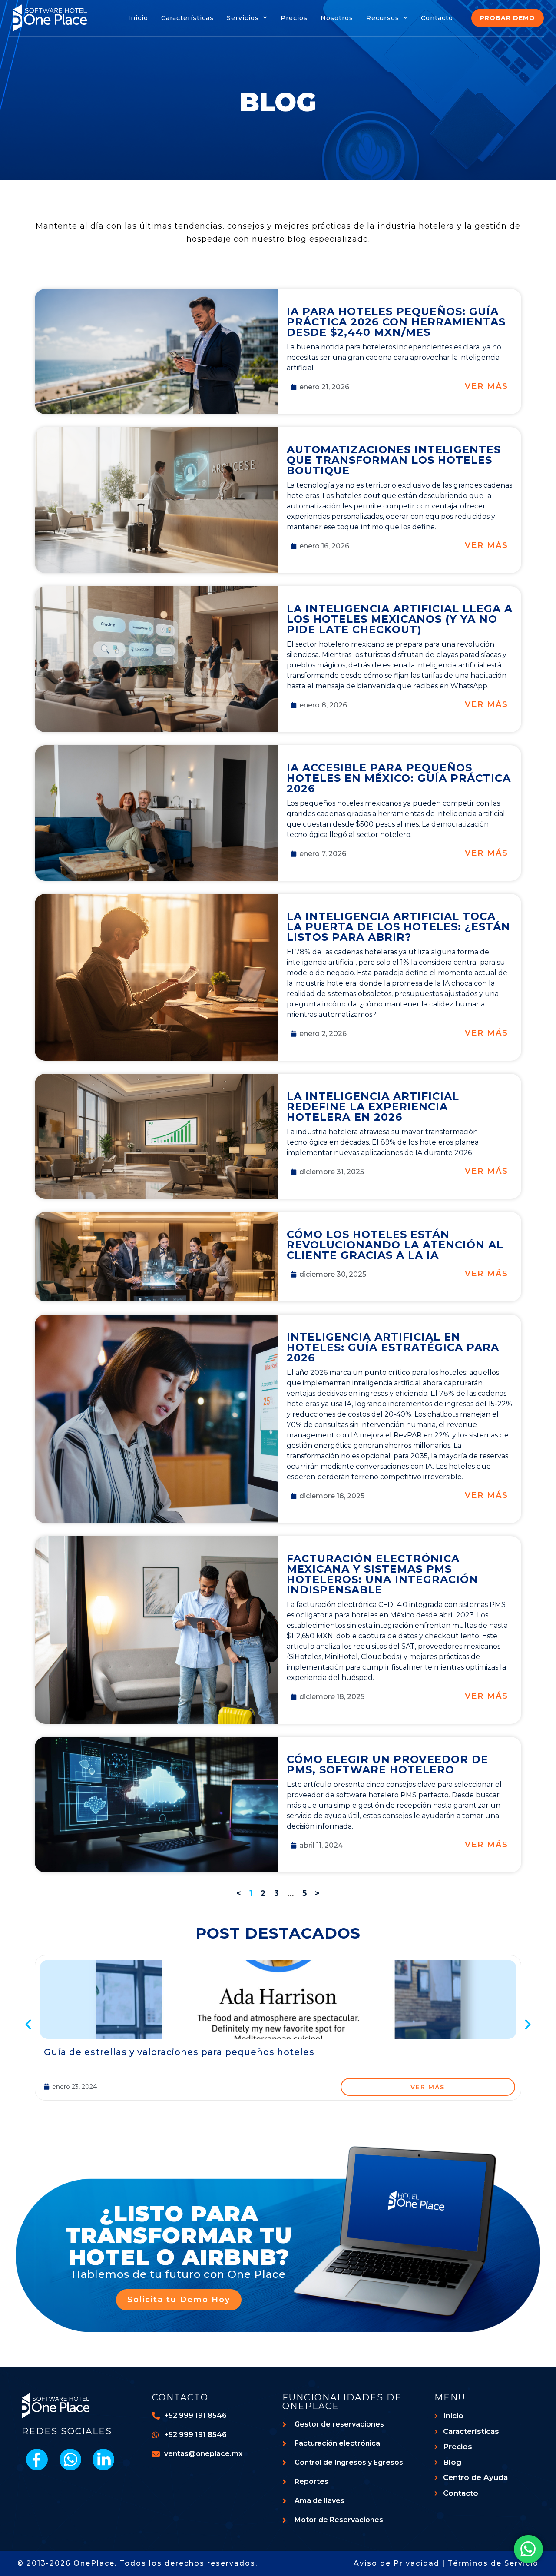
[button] (28, 2025)
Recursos (383, 18)
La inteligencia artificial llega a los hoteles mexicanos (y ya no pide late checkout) (400, 619)
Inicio (138, 18)
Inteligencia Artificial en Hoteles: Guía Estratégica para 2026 (393, 1347)
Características (187, 18)
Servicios (243, 18)
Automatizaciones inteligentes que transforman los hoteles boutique (394, 460)
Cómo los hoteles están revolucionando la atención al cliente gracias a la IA (395, 1245)
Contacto (437, 18)
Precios (294, 18)
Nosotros (337, 18)
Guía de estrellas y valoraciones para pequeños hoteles (179, 2052)
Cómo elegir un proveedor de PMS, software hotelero (387, 1764)
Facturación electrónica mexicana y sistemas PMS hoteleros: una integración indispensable (382, 1574)
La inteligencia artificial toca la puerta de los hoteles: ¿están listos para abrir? (399, 927)
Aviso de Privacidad (397, 2563)
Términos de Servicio (493, 2563)
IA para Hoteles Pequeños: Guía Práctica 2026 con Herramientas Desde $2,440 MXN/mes (396, 322)
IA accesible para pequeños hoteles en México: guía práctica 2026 (399, 778)
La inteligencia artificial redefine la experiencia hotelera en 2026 (373, 1107)
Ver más (486, 386)
